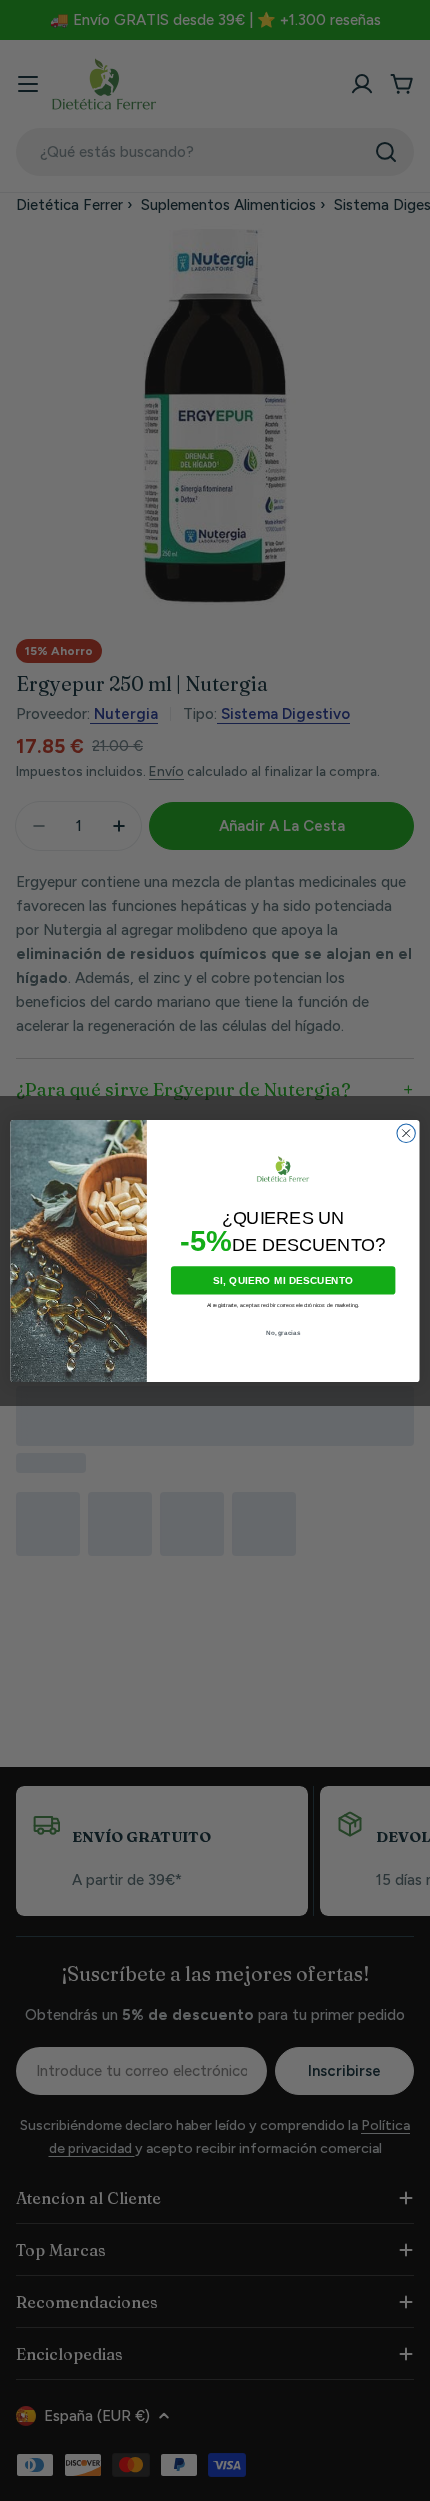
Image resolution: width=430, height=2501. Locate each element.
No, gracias (283, 1332)
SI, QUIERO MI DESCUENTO (283, 1280)
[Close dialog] (406, 1133)
